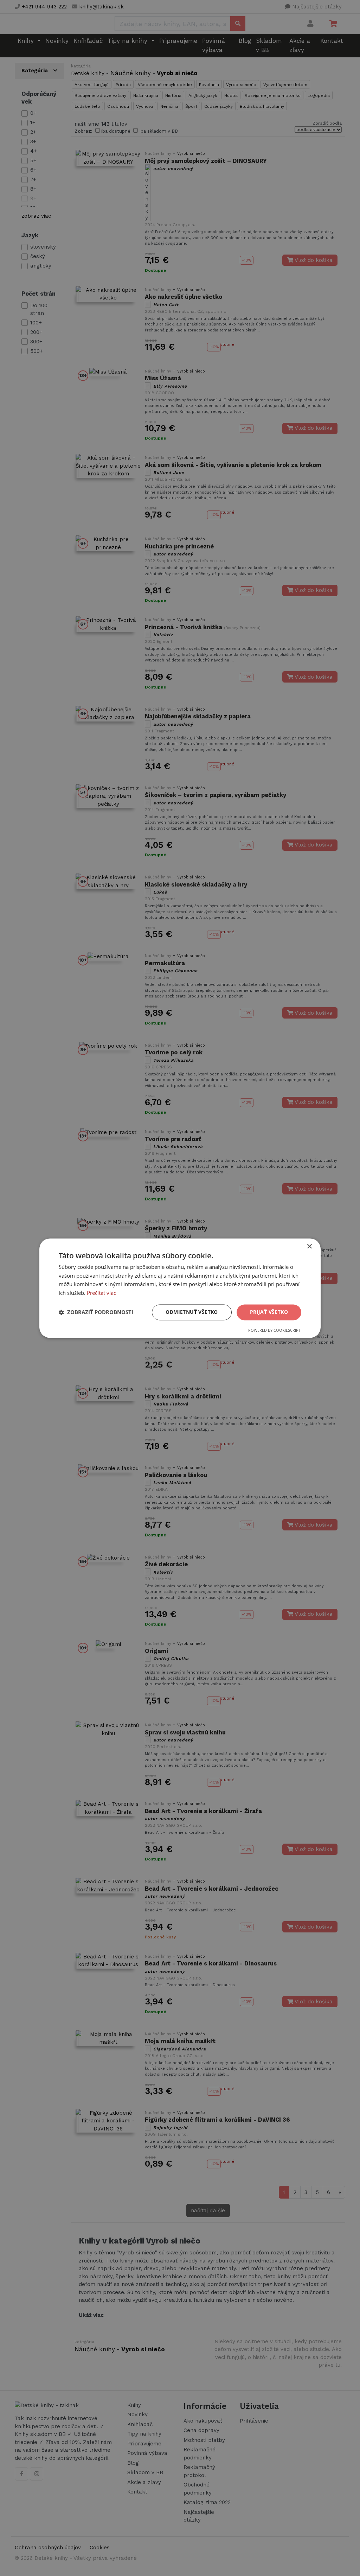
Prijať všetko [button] (269, 1312)
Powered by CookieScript (274, 1330)
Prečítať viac (101, 1293)
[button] (96, 1312)
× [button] (309, 1247)
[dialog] (180, 1288)
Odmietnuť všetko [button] (192, 1312)
